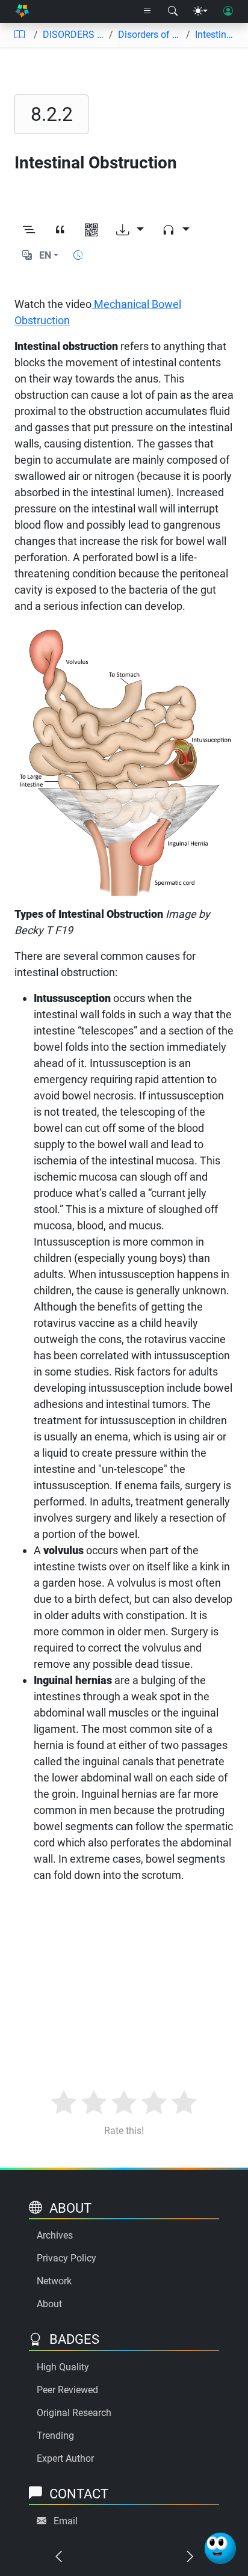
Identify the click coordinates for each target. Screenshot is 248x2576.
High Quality (63, 2367)
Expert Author (65, 2458)
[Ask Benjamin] (220, 2548)
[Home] (22, 12)
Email (66, 2521)
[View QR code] (91, 230)
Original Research (74, 2413)
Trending (55, 2436)
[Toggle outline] (29, 230)
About (49, 2304)
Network (54, 2281)
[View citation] (60, 230)
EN (45, 255)
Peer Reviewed (67, 2390)
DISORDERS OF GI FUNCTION (73, 35)
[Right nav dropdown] (147, 11)
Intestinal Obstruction (217, 35)
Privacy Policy (67, 2258)
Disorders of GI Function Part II (150, 35)
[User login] (228, 11)
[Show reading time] (78, 255)
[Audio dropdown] (176, 230)
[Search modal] (173, 11)
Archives (55, 2235)
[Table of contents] (19, 35)
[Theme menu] (200, 11)
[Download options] (130, 230)
